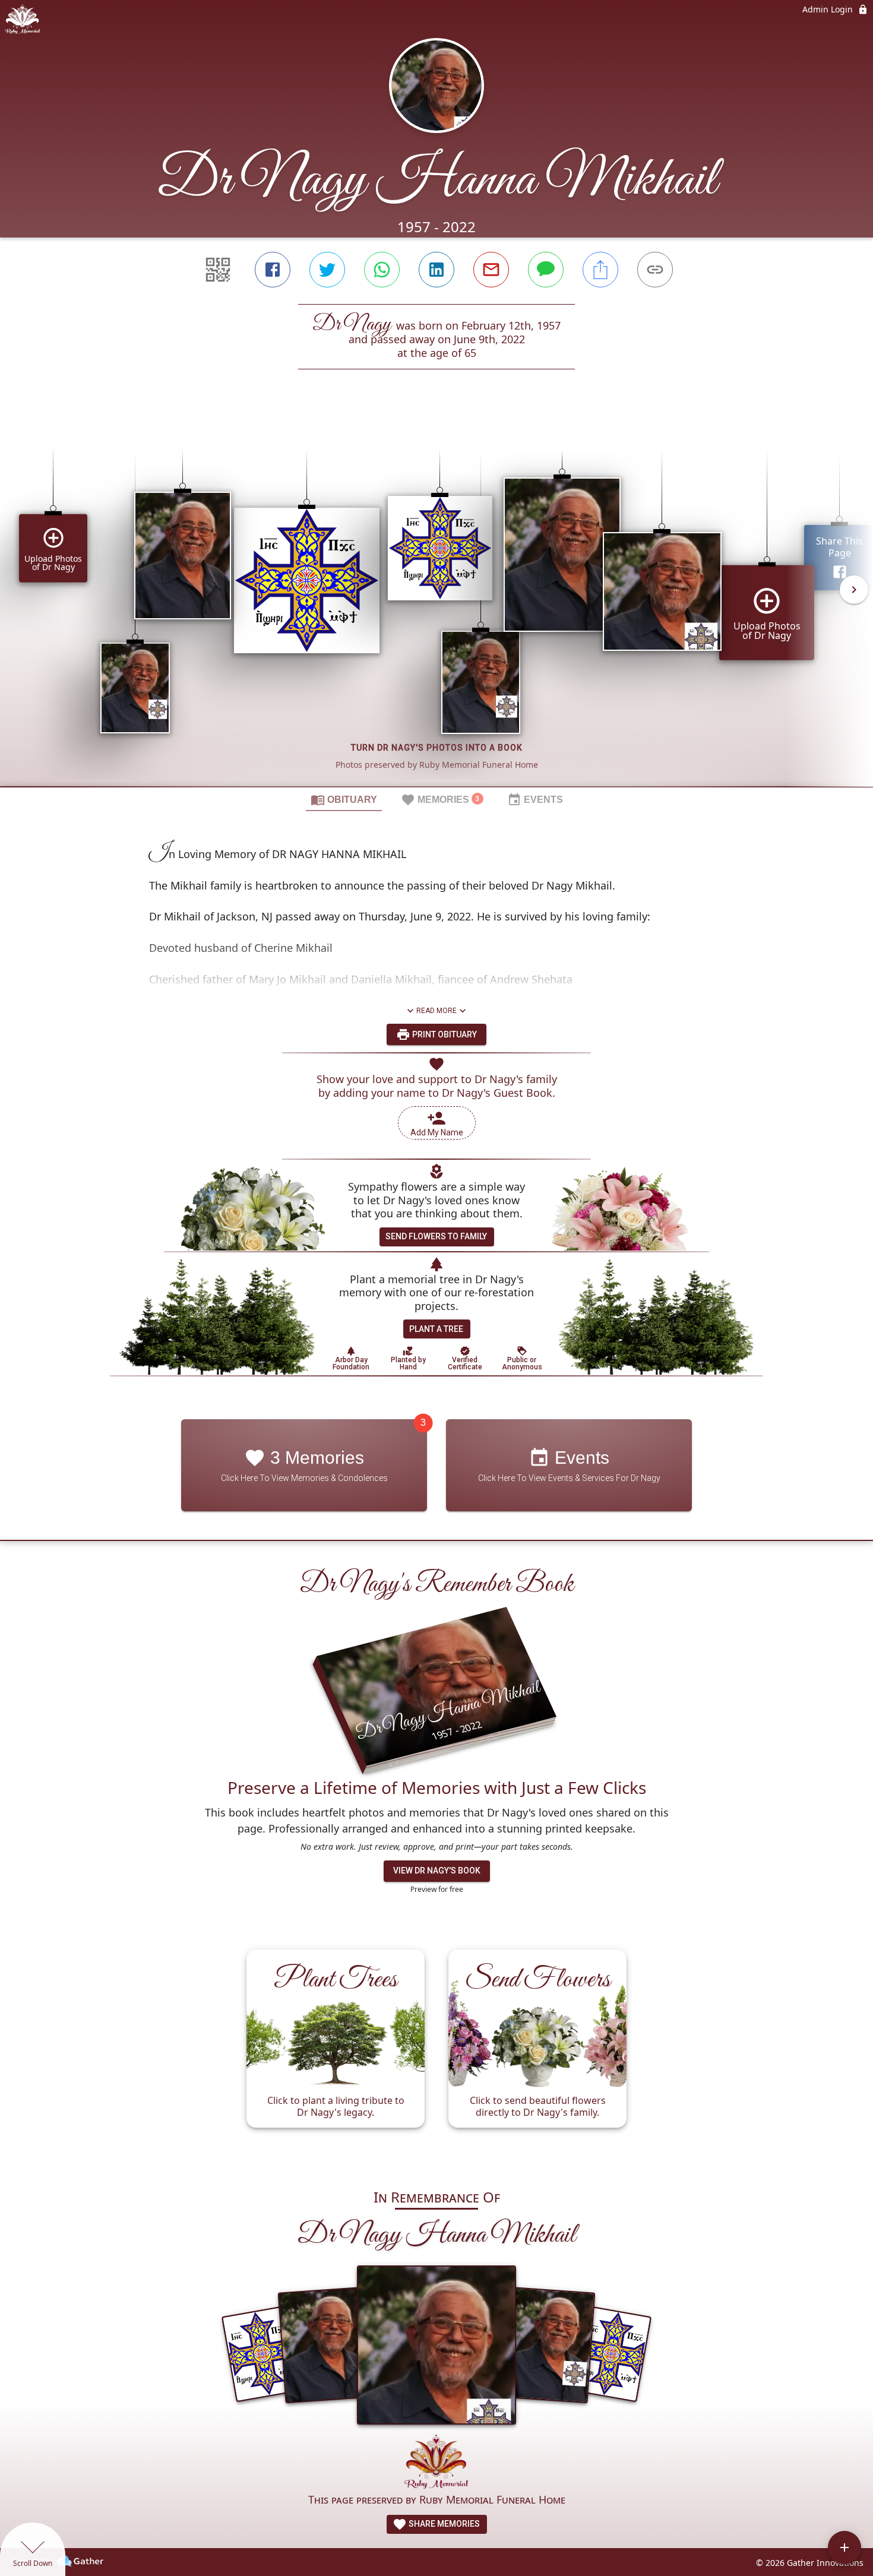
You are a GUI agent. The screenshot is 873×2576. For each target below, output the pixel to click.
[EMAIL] (491, 270)
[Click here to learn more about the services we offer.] (436, 2463)
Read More (436, 1011)
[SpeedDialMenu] (844, 2547)
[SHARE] (600, 270)
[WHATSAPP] (382, 270)
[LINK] (655, 270)
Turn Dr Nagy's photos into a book (437, 748)
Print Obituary (444, 1034)
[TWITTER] (327, 270)
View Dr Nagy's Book (437, 1871)
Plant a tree (436, 1329)
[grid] (436, 598)
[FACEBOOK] (273, 270)
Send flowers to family (436, 1236)
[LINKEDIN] (436, 270)
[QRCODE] (218, 270)
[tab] (344, 799)
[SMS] (546, 270)
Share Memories (443, 2524)
